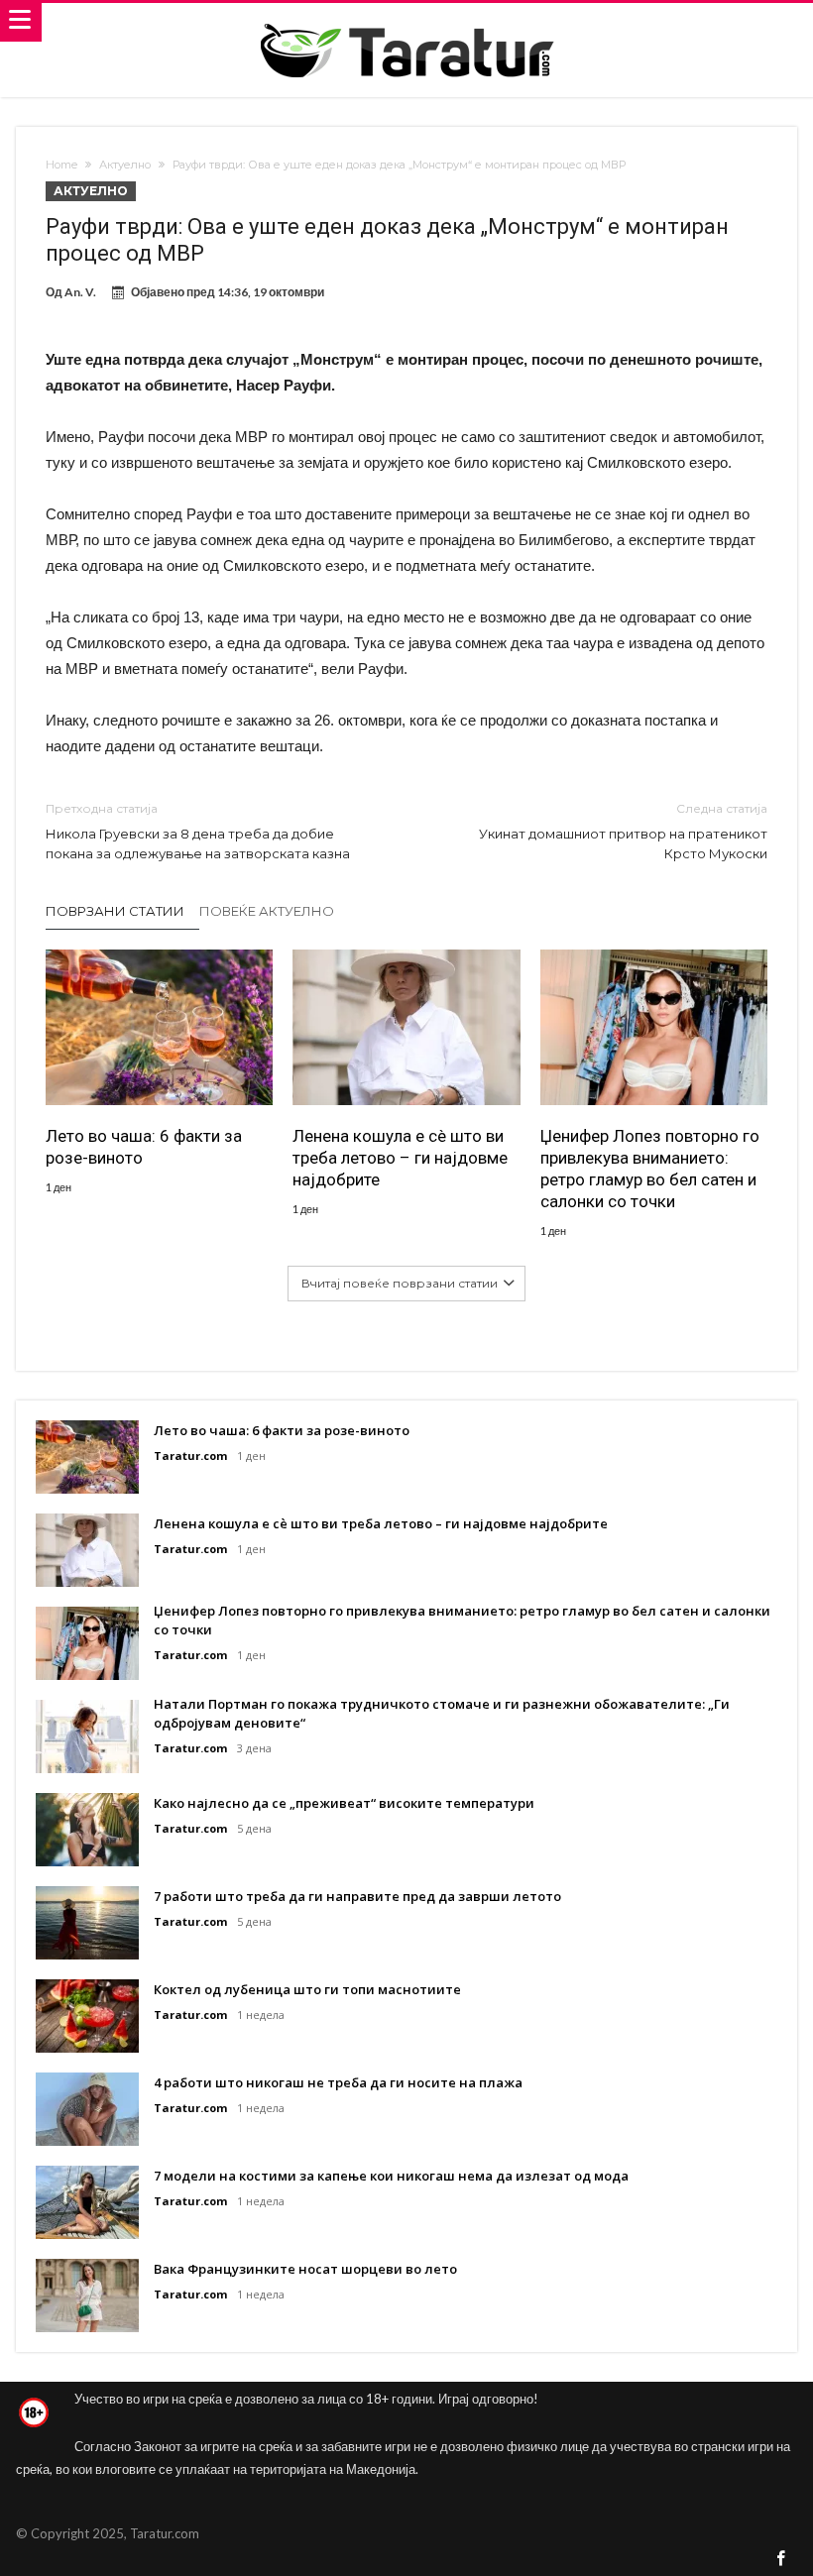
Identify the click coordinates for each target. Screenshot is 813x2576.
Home (61, 165)
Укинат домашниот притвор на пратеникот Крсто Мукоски (623, 831)
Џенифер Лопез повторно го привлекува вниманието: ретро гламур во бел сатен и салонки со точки (650, 1169)
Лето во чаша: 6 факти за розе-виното (144, 1147)
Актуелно (125, 165)
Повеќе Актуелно (267, 911)
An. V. (80, 292)
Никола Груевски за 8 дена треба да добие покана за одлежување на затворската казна (198, 831)
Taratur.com (190, 1456)
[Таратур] (406, 22)
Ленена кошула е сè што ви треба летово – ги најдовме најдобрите (400, 1158)
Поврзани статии (115, 911)
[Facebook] (781, 2560)
